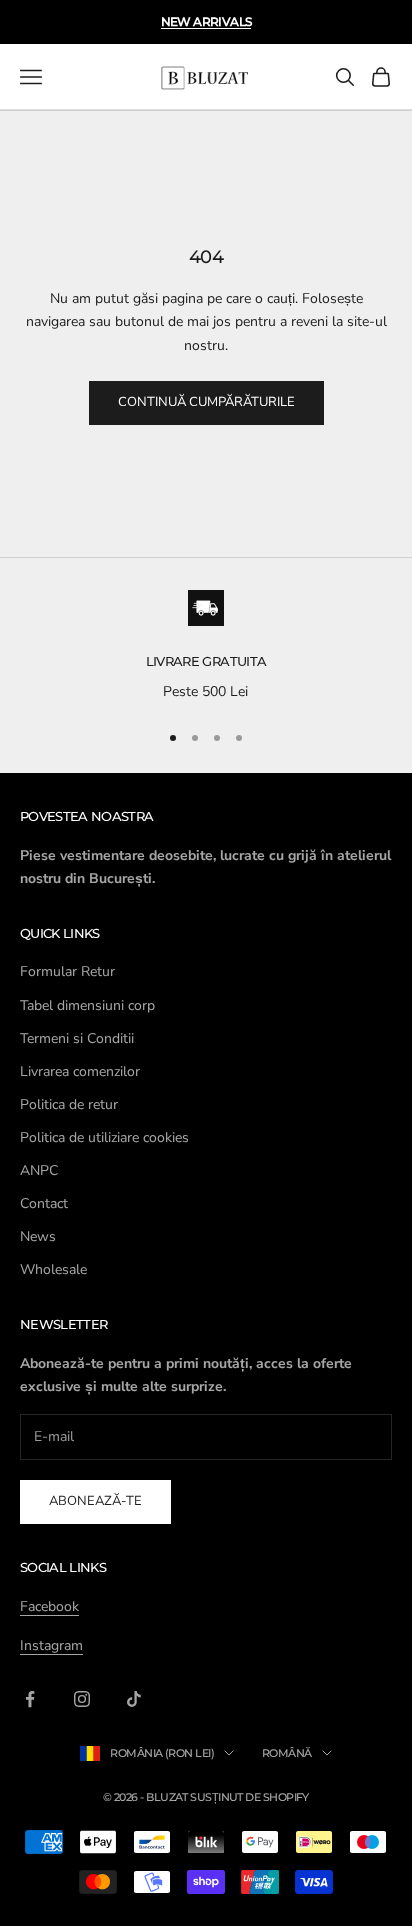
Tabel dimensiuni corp (87, 1005)
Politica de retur (69, 1104)
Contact (44, 1203)
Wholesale (53, 1269)
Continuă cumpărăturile (206, 402)
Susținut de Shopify (249, 1797)
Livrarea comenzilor (80, 1071)
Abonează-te (95, 1501)
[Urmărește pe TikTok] (134, 1699)
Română (287, 1753)
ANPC (39, 1170)
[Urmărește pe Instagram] (82, 1699)
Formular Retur (67, 971)
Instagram (51, 1645)
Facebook (49, 1606)
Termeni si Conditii (77, 1038)
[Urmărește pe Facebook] (30, 1699)
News (38, 1236)
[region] (206, 647)
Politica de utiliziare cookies (104, 1137)
